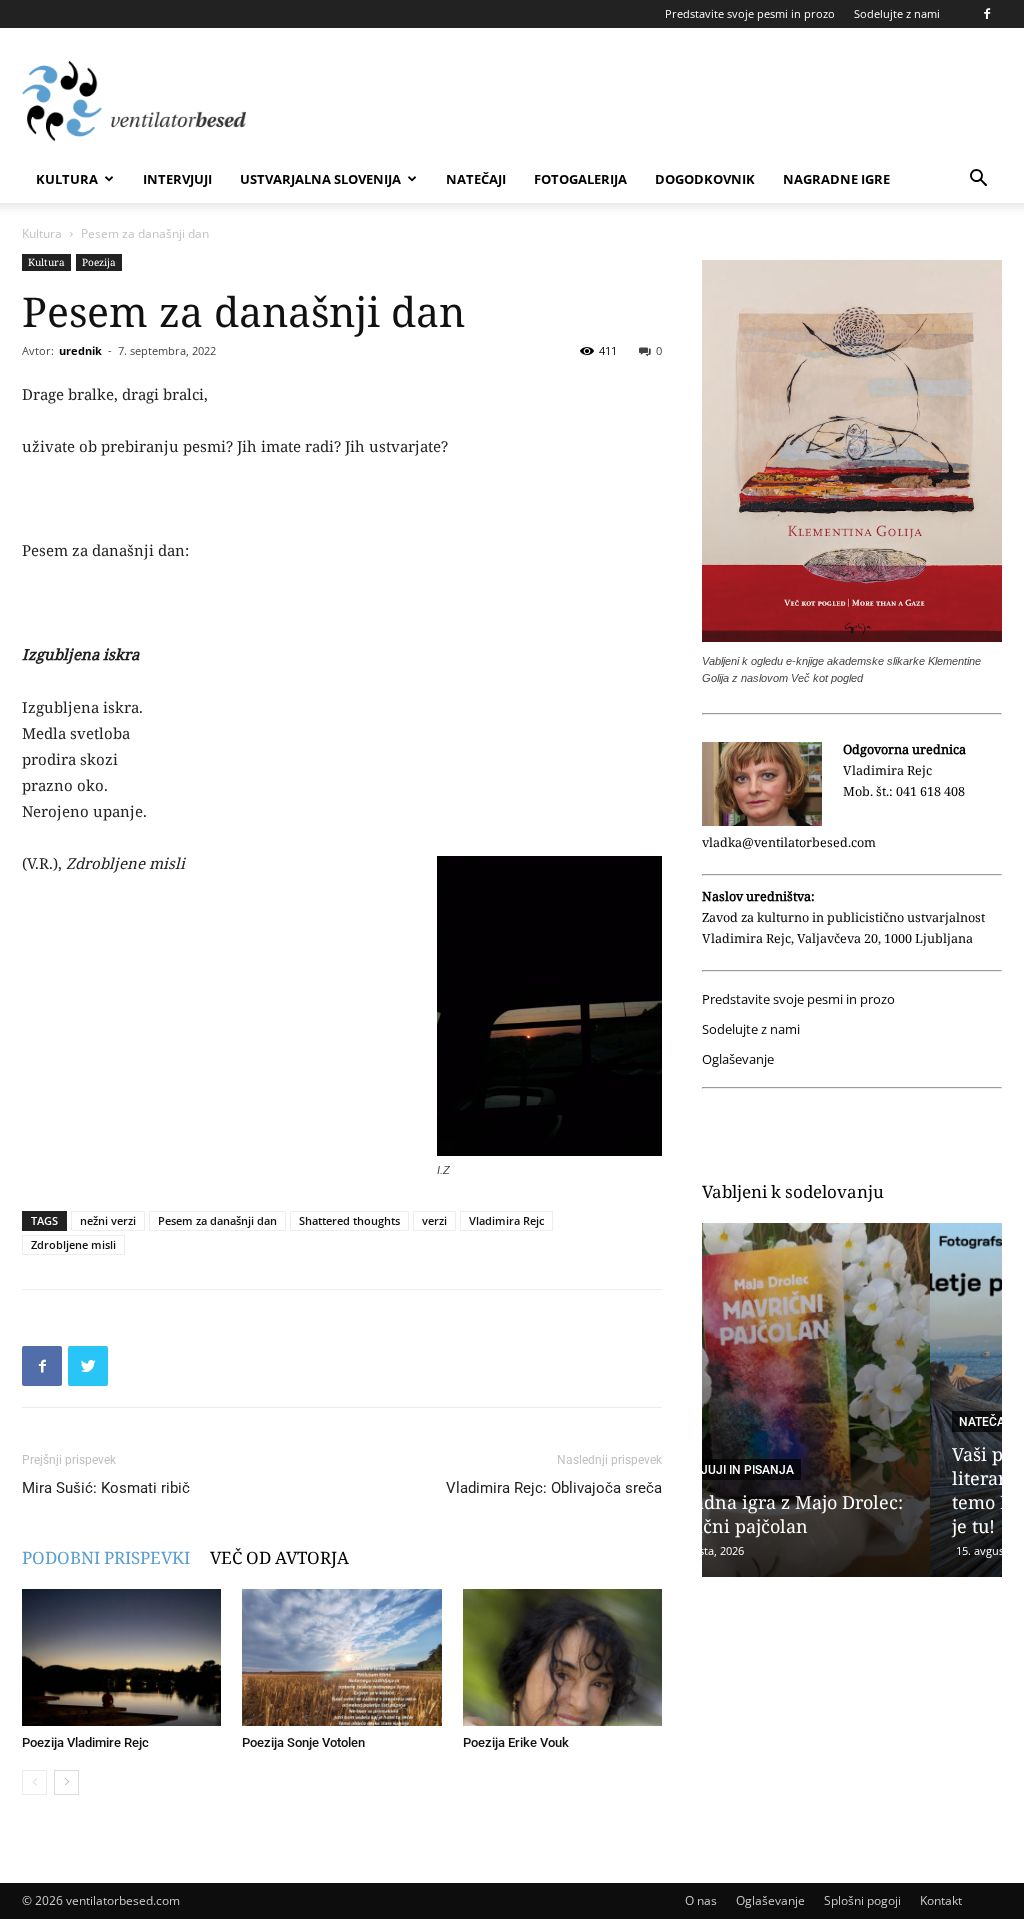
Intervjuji (177, 179)
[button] (978, 180)
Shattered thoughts (349, 1220)
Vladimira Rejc (506, 1220)
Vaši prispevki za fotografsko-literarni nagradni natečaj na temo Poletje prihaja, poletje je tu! (850, 1490)
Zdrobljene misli (73, 1244)
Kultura (67, 179)
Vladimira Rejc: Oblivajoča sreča (554, 1488)
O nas (701, 1900)
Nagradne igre (836, 179)
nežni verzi (108, 1220)
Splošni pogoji (862, 1900)
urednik (80, 350)
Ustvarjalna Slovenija (320, 179)
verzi (434, 1220)
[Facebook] (987, 14)
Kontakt (941, 1900)
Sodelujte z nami (897, 13)
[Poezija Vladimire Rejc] (121, 1657)
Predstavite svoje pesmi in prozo (750, 13)
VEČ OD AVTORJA (279, 1557)
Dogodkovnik (705, 179)
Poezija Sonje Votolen (303, 1742)
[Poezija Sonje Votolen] (341, 1657)
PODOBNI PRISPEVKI (106, 1557)
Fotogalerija (580, 179)
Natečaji (476, 179)
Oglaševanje (738, 1059)
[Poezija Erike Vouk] (562, 1657)
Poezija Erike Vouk (516, 1742)
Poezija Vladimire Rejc (85, 1742)
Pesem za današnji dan (217, 1220)
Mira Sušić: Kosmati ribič (106, 1488)
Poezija (99, 262)
